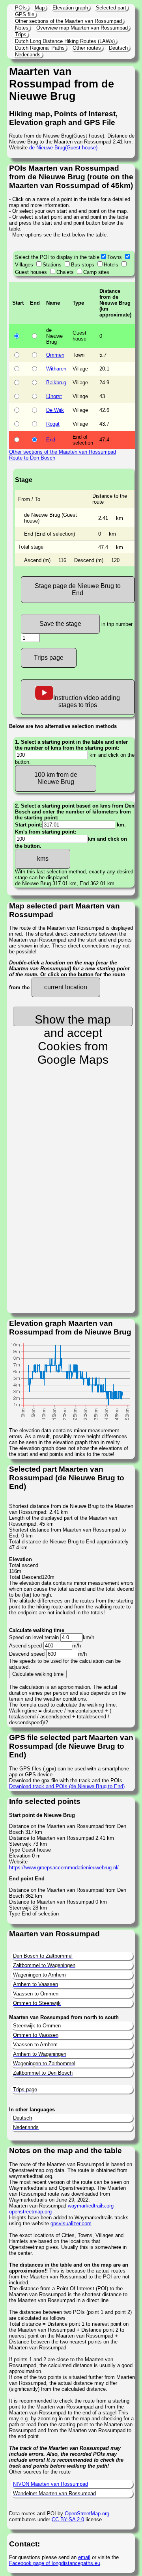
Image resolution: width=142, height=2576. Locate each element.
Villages (24, 265)
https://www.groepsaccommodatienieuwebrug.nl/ (64, 1868)
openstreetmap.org (30, 2212)
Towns (115, 257)
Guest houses (31, 272)
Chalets (65, 272)
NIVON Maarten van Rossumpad (50, 2484)
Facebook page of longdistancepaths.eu (55, 2563)
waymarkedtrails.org (91, 2206)
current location (66, 987)
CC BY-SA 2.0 (68, 2519)
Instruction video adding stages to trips (87, 701)
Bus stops (83, 265)
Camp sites (96, 272)
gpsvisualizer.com (71, 2223)
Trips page (49, 658)
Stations (52, 265)
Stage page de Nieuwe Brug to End (78, 589)
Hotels (111, 265)
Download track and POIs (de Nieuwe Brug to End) (67, 1786)
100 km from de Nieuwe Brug (56, 778)
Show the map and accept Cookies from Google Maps (73, 1020)
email (84, 2557)
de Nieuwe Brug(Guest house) (63, 148)
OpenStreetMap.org (87, 2514)
